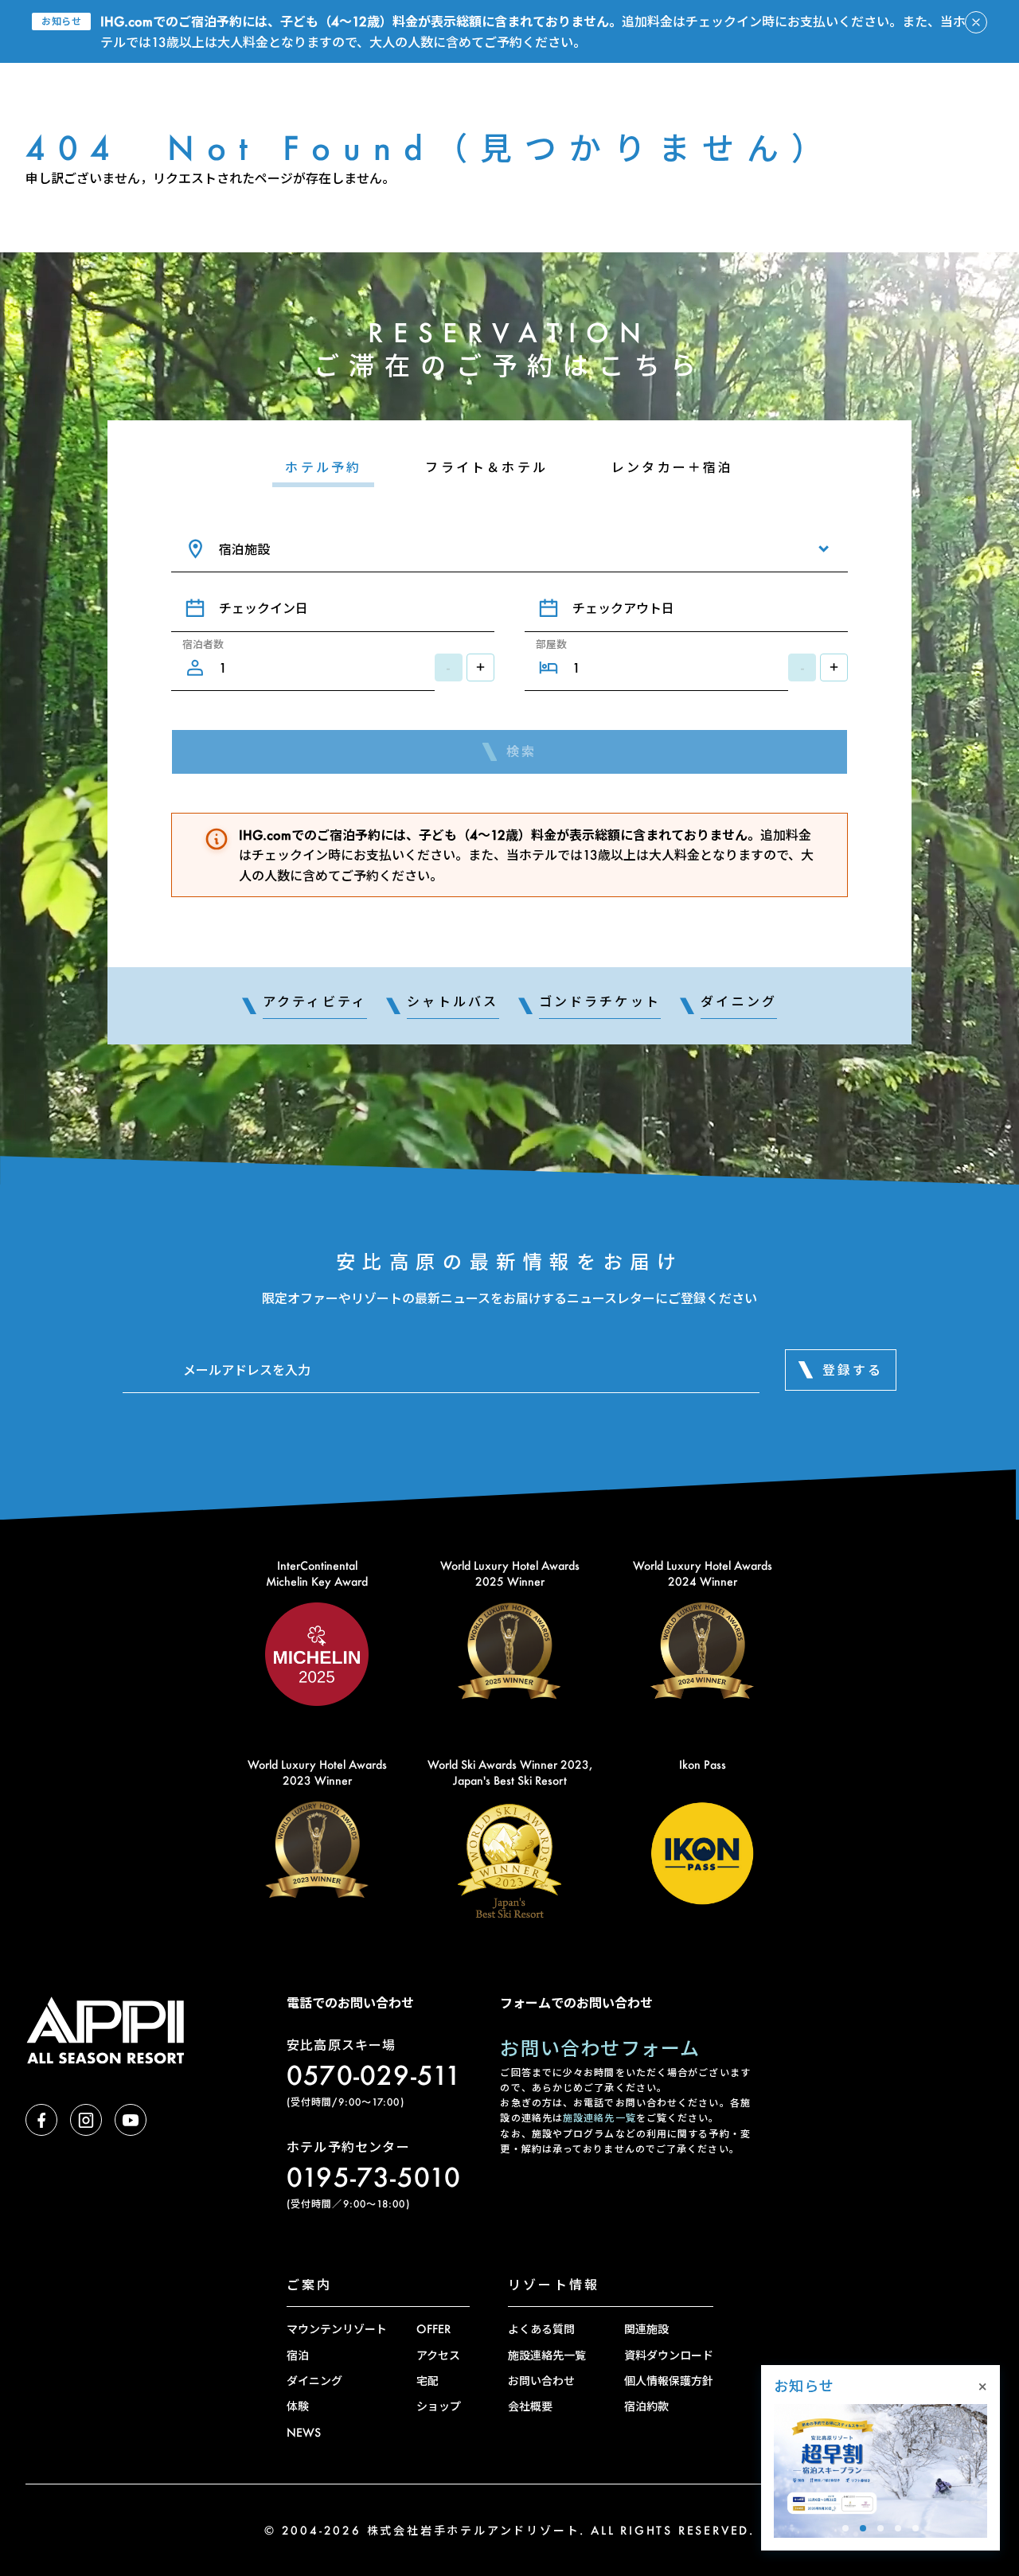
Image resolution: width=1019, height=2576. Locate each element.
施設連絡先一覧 (599, 2118)
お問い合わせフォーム (600, 2048)
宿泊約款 (646, 2406)
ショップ (439, 2406)
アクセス (438, 2355)
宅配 (428, 2381)
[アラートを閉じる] (976, 22)
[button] (845, 2528)
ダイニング (314, 2381)
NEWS (304, 2432)
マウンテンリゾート (337, 2329)
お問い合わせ (541, 2381)
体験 (298, 2406)
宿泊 (298, 2355)
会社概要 (530, 2406)
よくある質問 (541, 2329)
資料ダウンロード (669, 2355)
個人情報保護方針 (669, 2381)
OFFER (433, 2329)
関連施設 (646, 2329)
